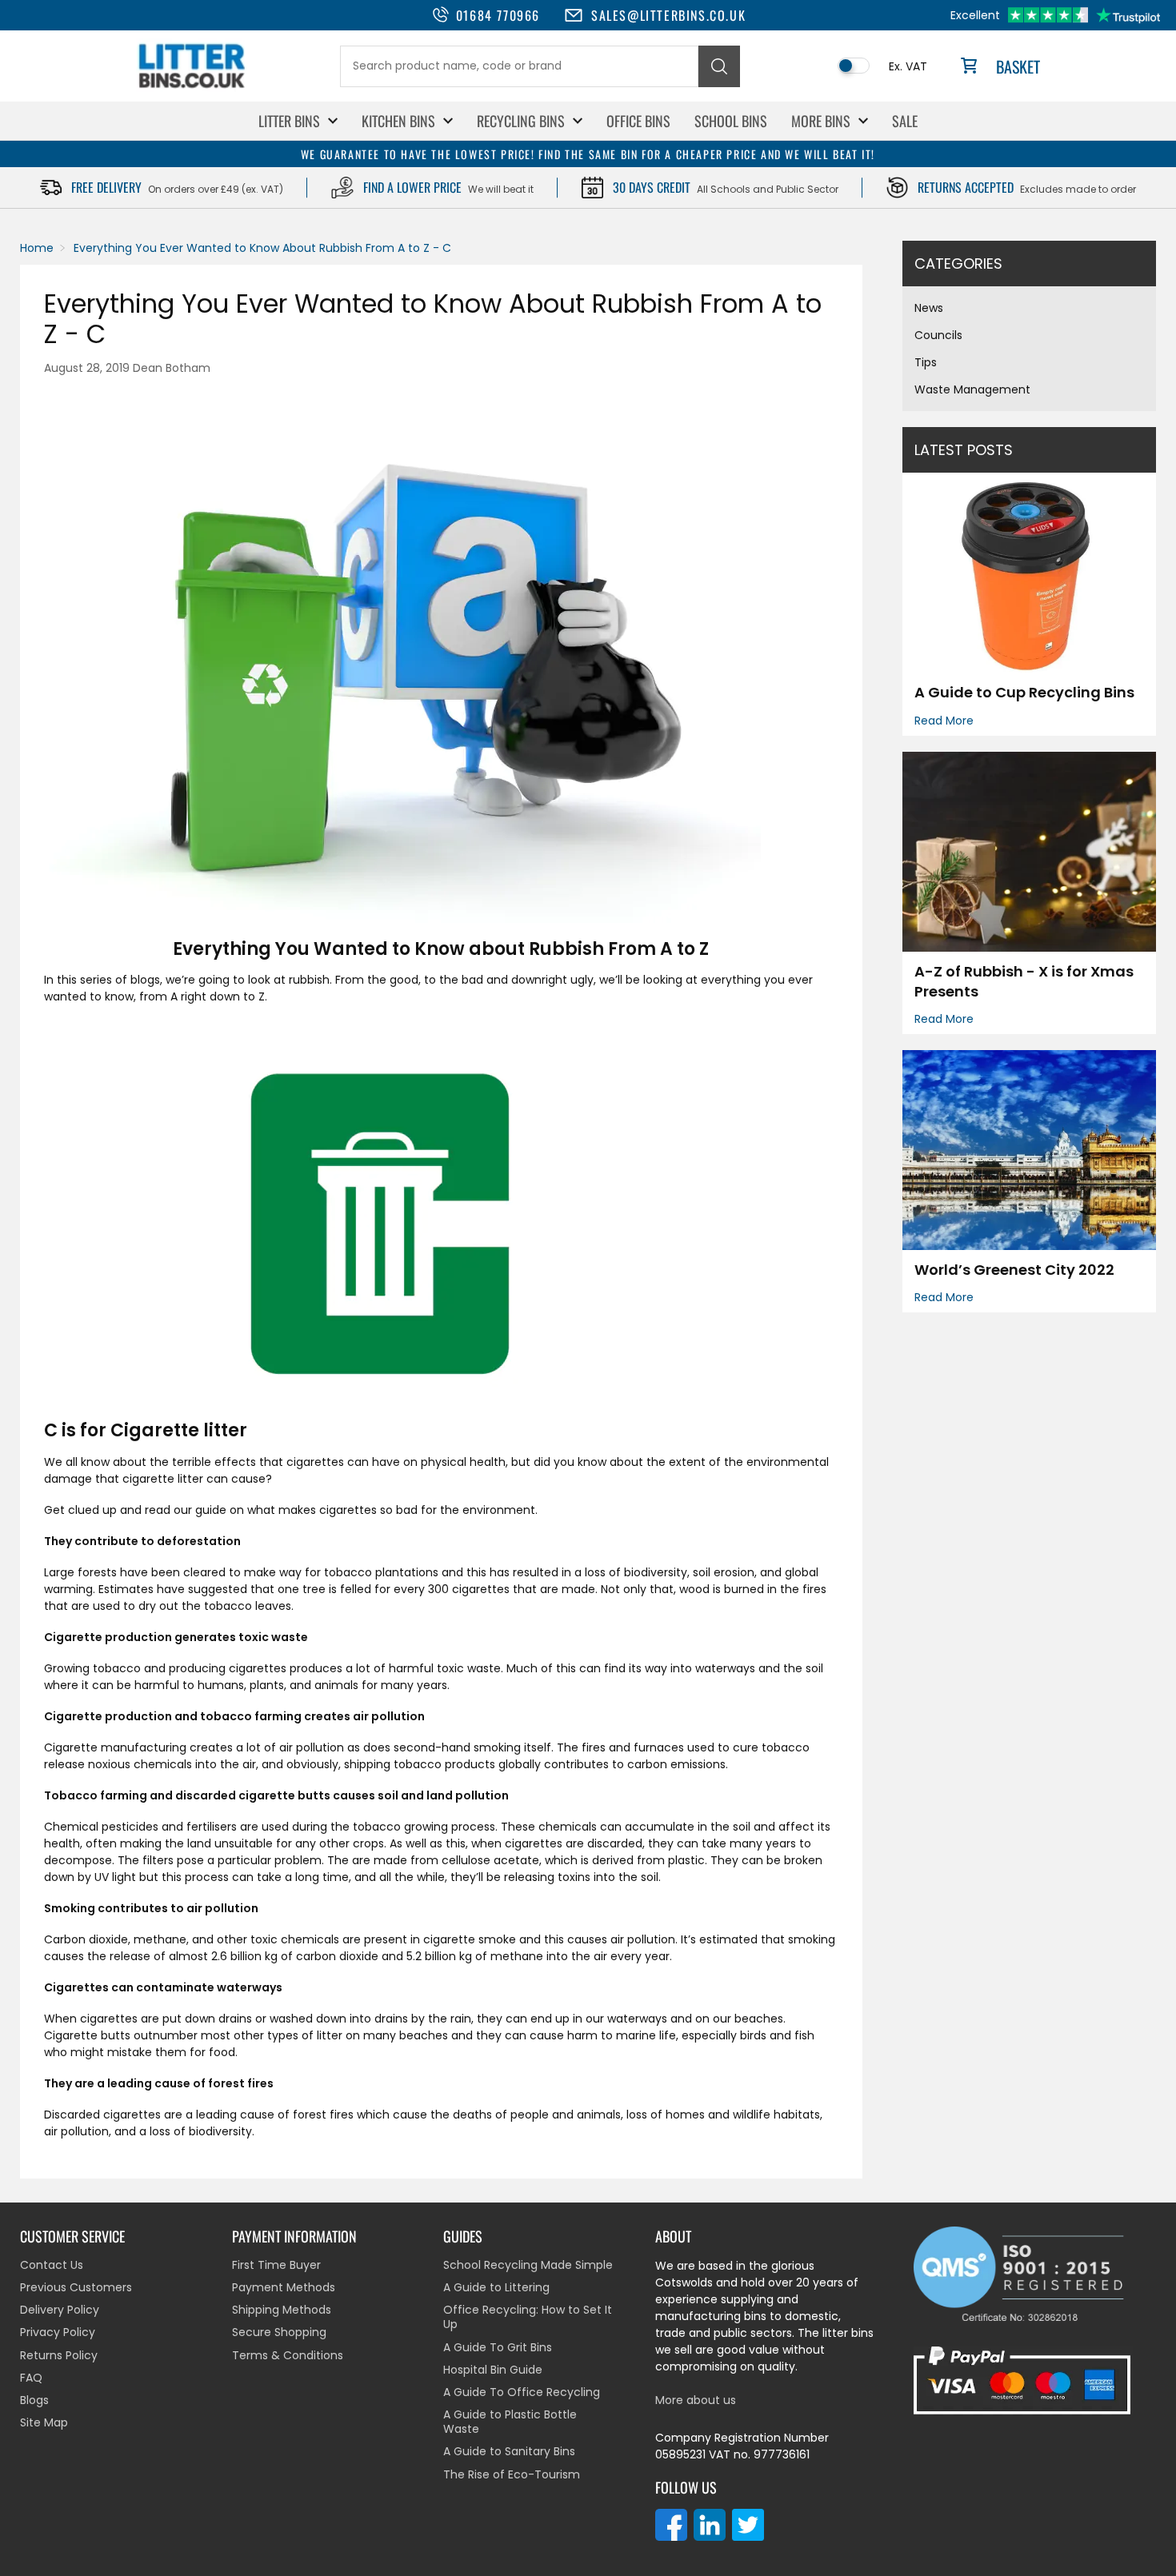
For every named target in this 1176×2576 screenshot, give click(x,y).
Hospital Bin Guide (493, 2370)
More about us (696, 2400)
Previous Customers (76, 2287)
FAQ (31, 2378)
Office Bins (638, 121)
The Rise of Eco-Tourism (512, 2474)
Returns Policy (59, 2355)
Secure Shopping (279, 2332)
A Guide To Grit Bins (498, 2347)
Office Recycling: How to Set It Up (528, 2317)
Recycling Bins (521, 121)
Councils (938, 335)
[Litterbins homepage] (192, 88)
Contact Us (52, 2265)
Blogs (34, 2400)
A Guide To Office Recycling (522, 2392)
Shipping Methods (282, 2310)
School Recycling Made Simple (528, 2265)
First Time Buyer (276, 2265)
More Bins (821, 121)
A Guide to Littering (496, 2287)
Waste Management (972, 389)
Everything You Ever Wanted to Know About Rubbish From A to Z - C (262, 248)
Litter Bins (289, 121)
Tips (926, 362)
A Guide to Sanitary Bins (509, 2451)
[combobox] (519, 66)
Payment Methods (284, 2287)
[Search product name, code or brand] (719, 66)
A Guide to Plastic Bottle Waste (510, 2422)
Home (37, 248)
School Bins (731, 121)
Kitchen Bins (398, 121)
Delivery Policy (60, 2310)
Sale (905, 121)
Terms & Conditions (288, 2355)
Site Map (44, 2422)
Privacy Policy (58, 2332)
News (929, 308)
